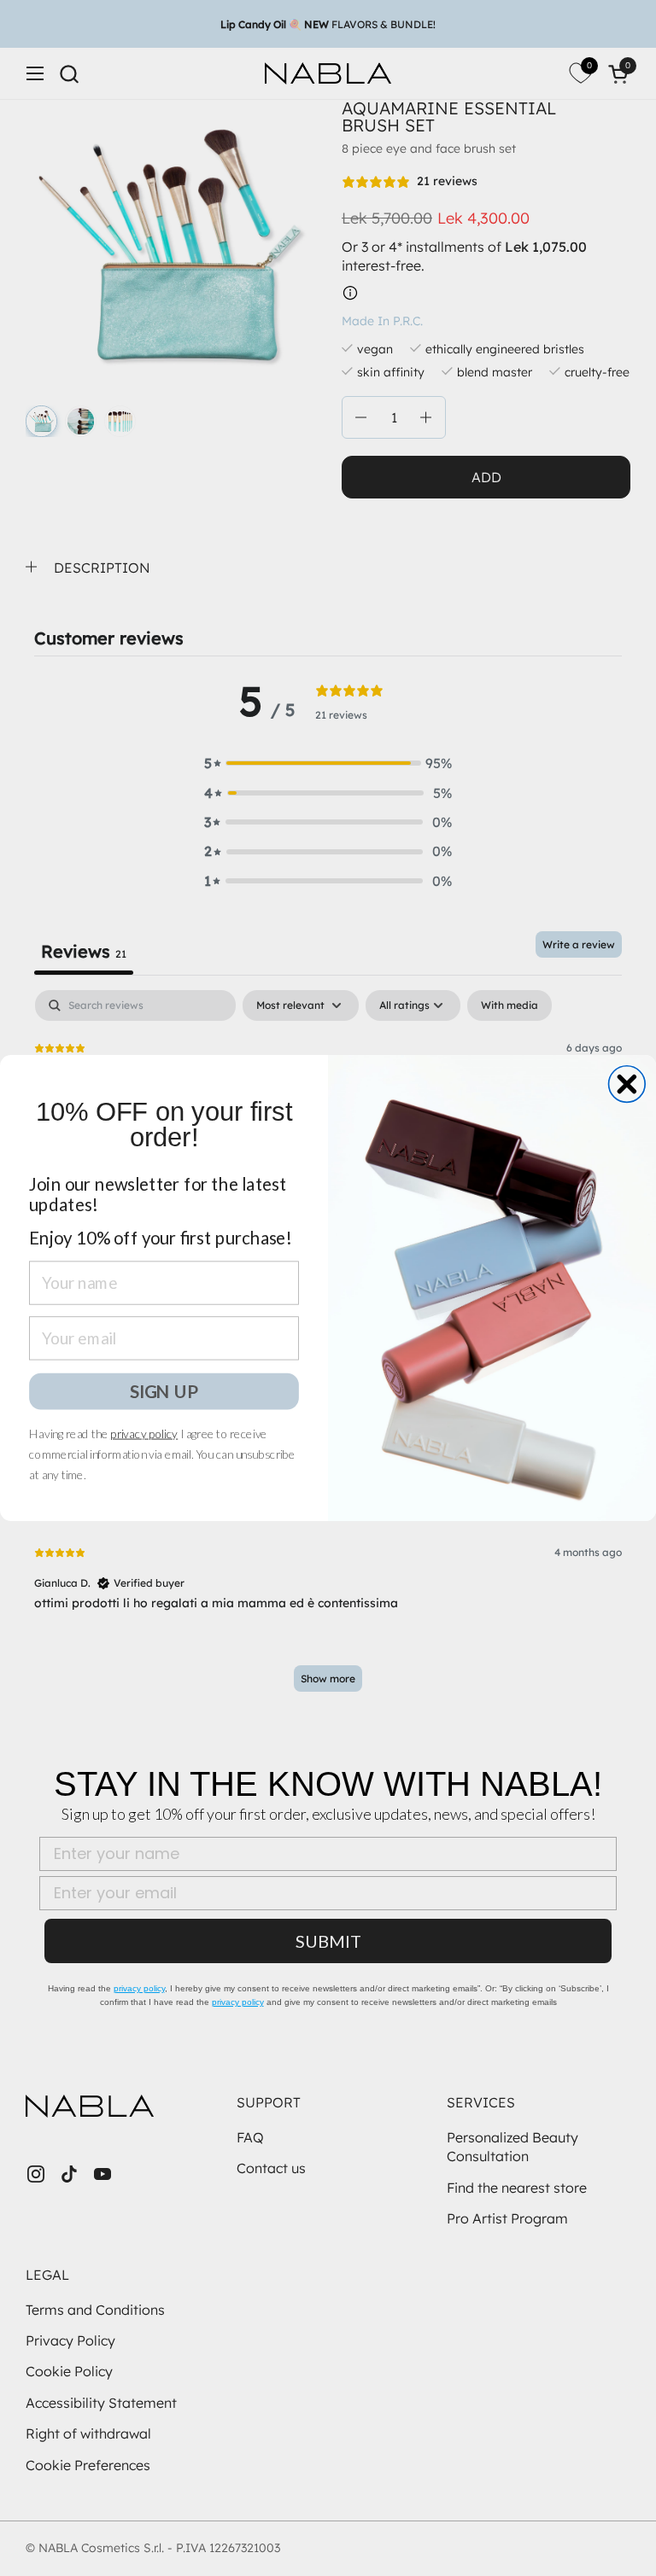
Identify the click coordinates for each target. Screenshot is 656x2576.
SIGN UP (164, 1391)
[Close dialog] (627, 1084)
